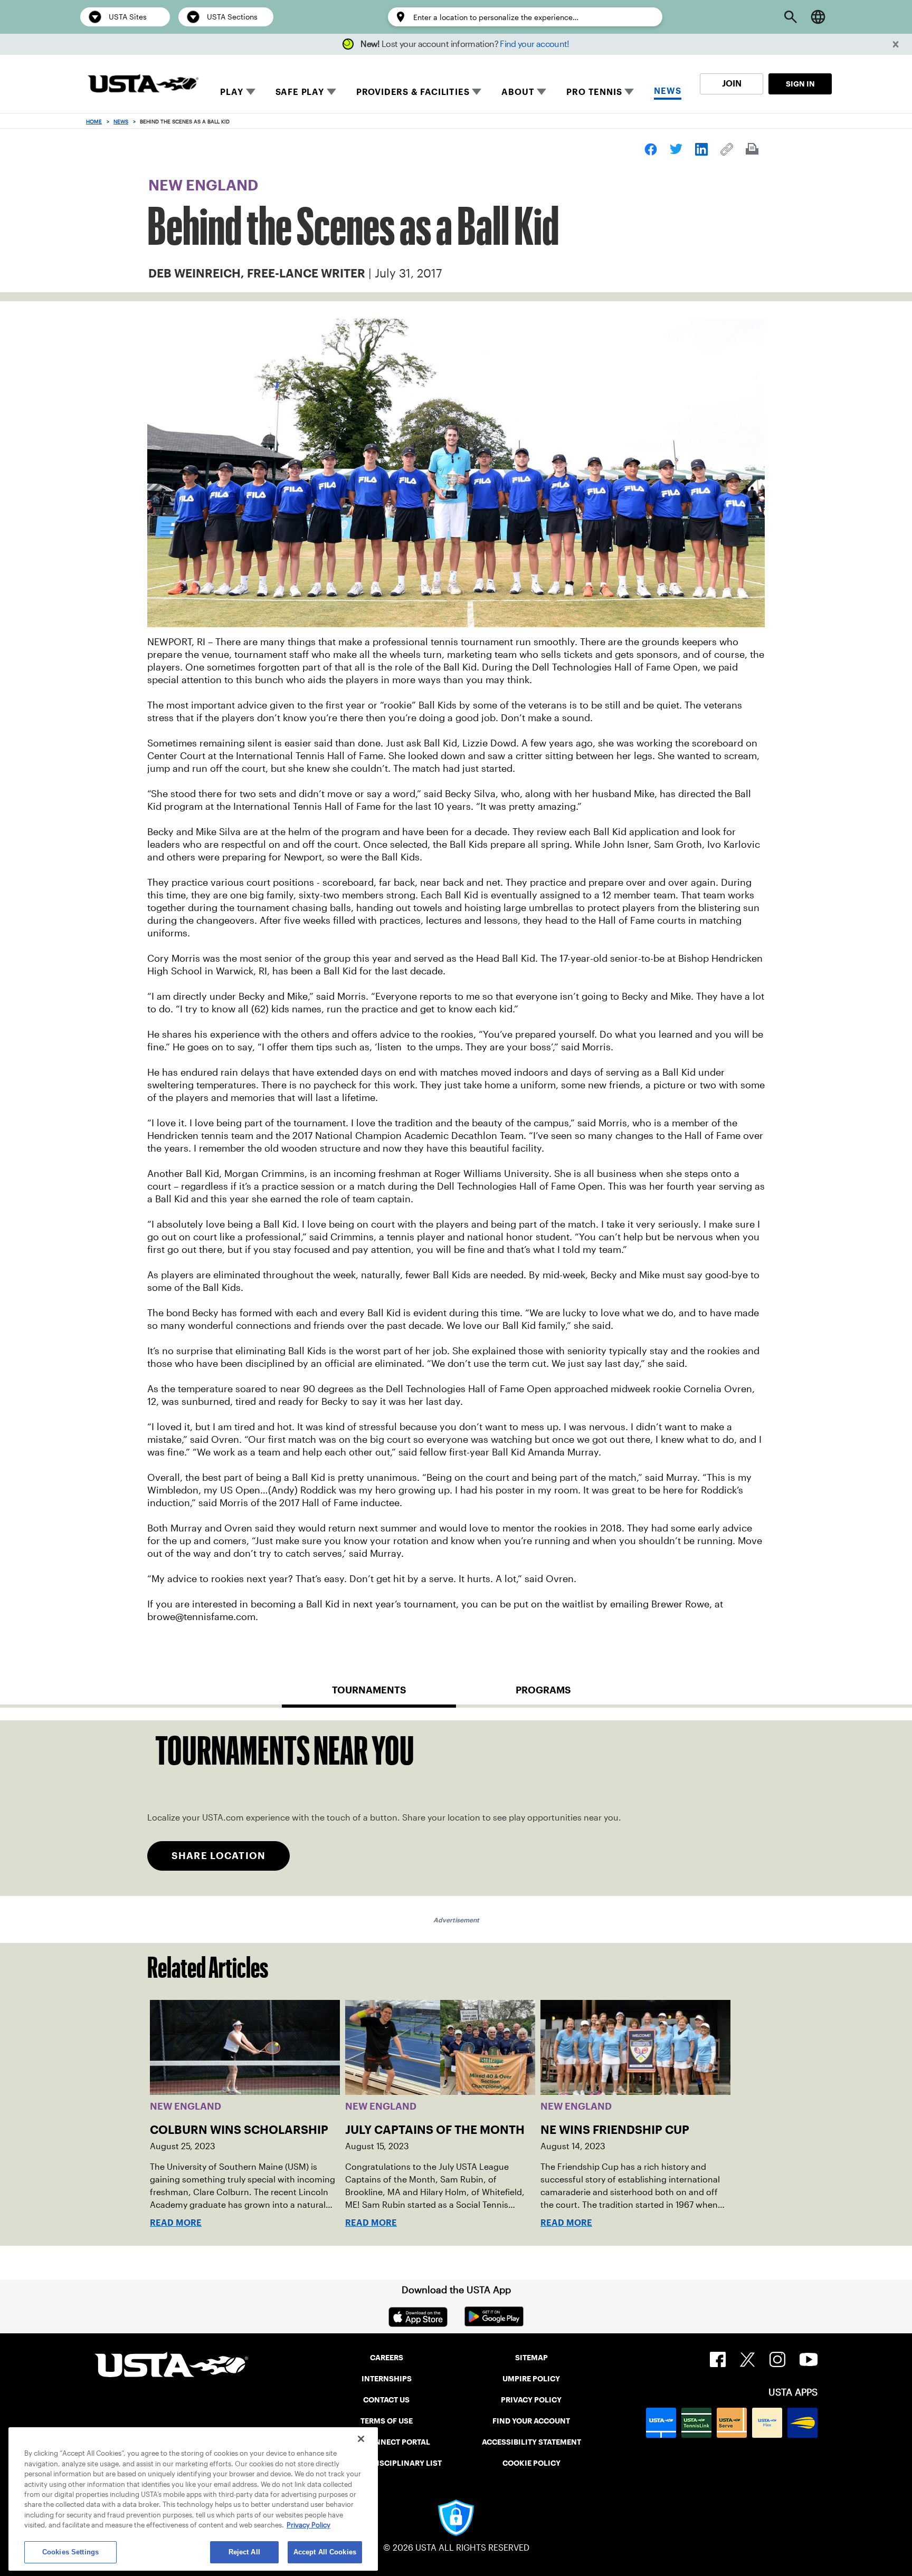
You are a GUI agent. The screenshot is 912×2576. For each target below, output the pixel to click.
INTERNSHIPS (387, 2379)
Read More (176, 2223)
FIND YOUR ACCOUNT (531, 2421)
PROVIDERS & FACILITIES (413, 92)
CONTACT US (386, 2400)
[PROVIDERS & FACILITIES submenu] (477, 92)
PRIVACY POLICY (531, 2400)
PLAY (231, 92)
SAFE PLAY (300, 92)
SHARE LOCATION (218, 1856)
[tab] (369, 1694)
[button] (896, 45)
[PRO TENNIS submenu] (629, 92)
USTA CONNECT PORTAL (387, 2442)
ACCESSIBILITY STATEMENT (531, 2442)
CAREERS (387, 2358)
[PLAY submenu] (251, 92)
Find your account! (534, 44)
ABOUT (518, 92)
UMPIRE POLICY (531, 2379)
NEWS (667, 91)
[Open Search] (791, 17)
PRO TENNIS (594, 92)
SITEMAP (531, 2358)
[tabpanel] (456, 1808)
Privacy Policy (308, 2526)
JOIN (732, 84)
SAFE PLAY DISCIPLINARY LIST (387, 2463)
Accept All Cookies (325, 2552)
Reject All (244, 2552)
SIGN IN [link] (800, 84)
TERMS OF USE (387, 2421)
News (121, 122)
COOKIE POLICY (531, 2463)
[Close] (361, 2439)
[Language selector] (818, 17)
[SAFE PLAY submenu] (331, 92)
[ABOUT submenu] (541, 92)
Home (94, 122)
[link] (651, 149)
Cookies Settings (70, 2552)
